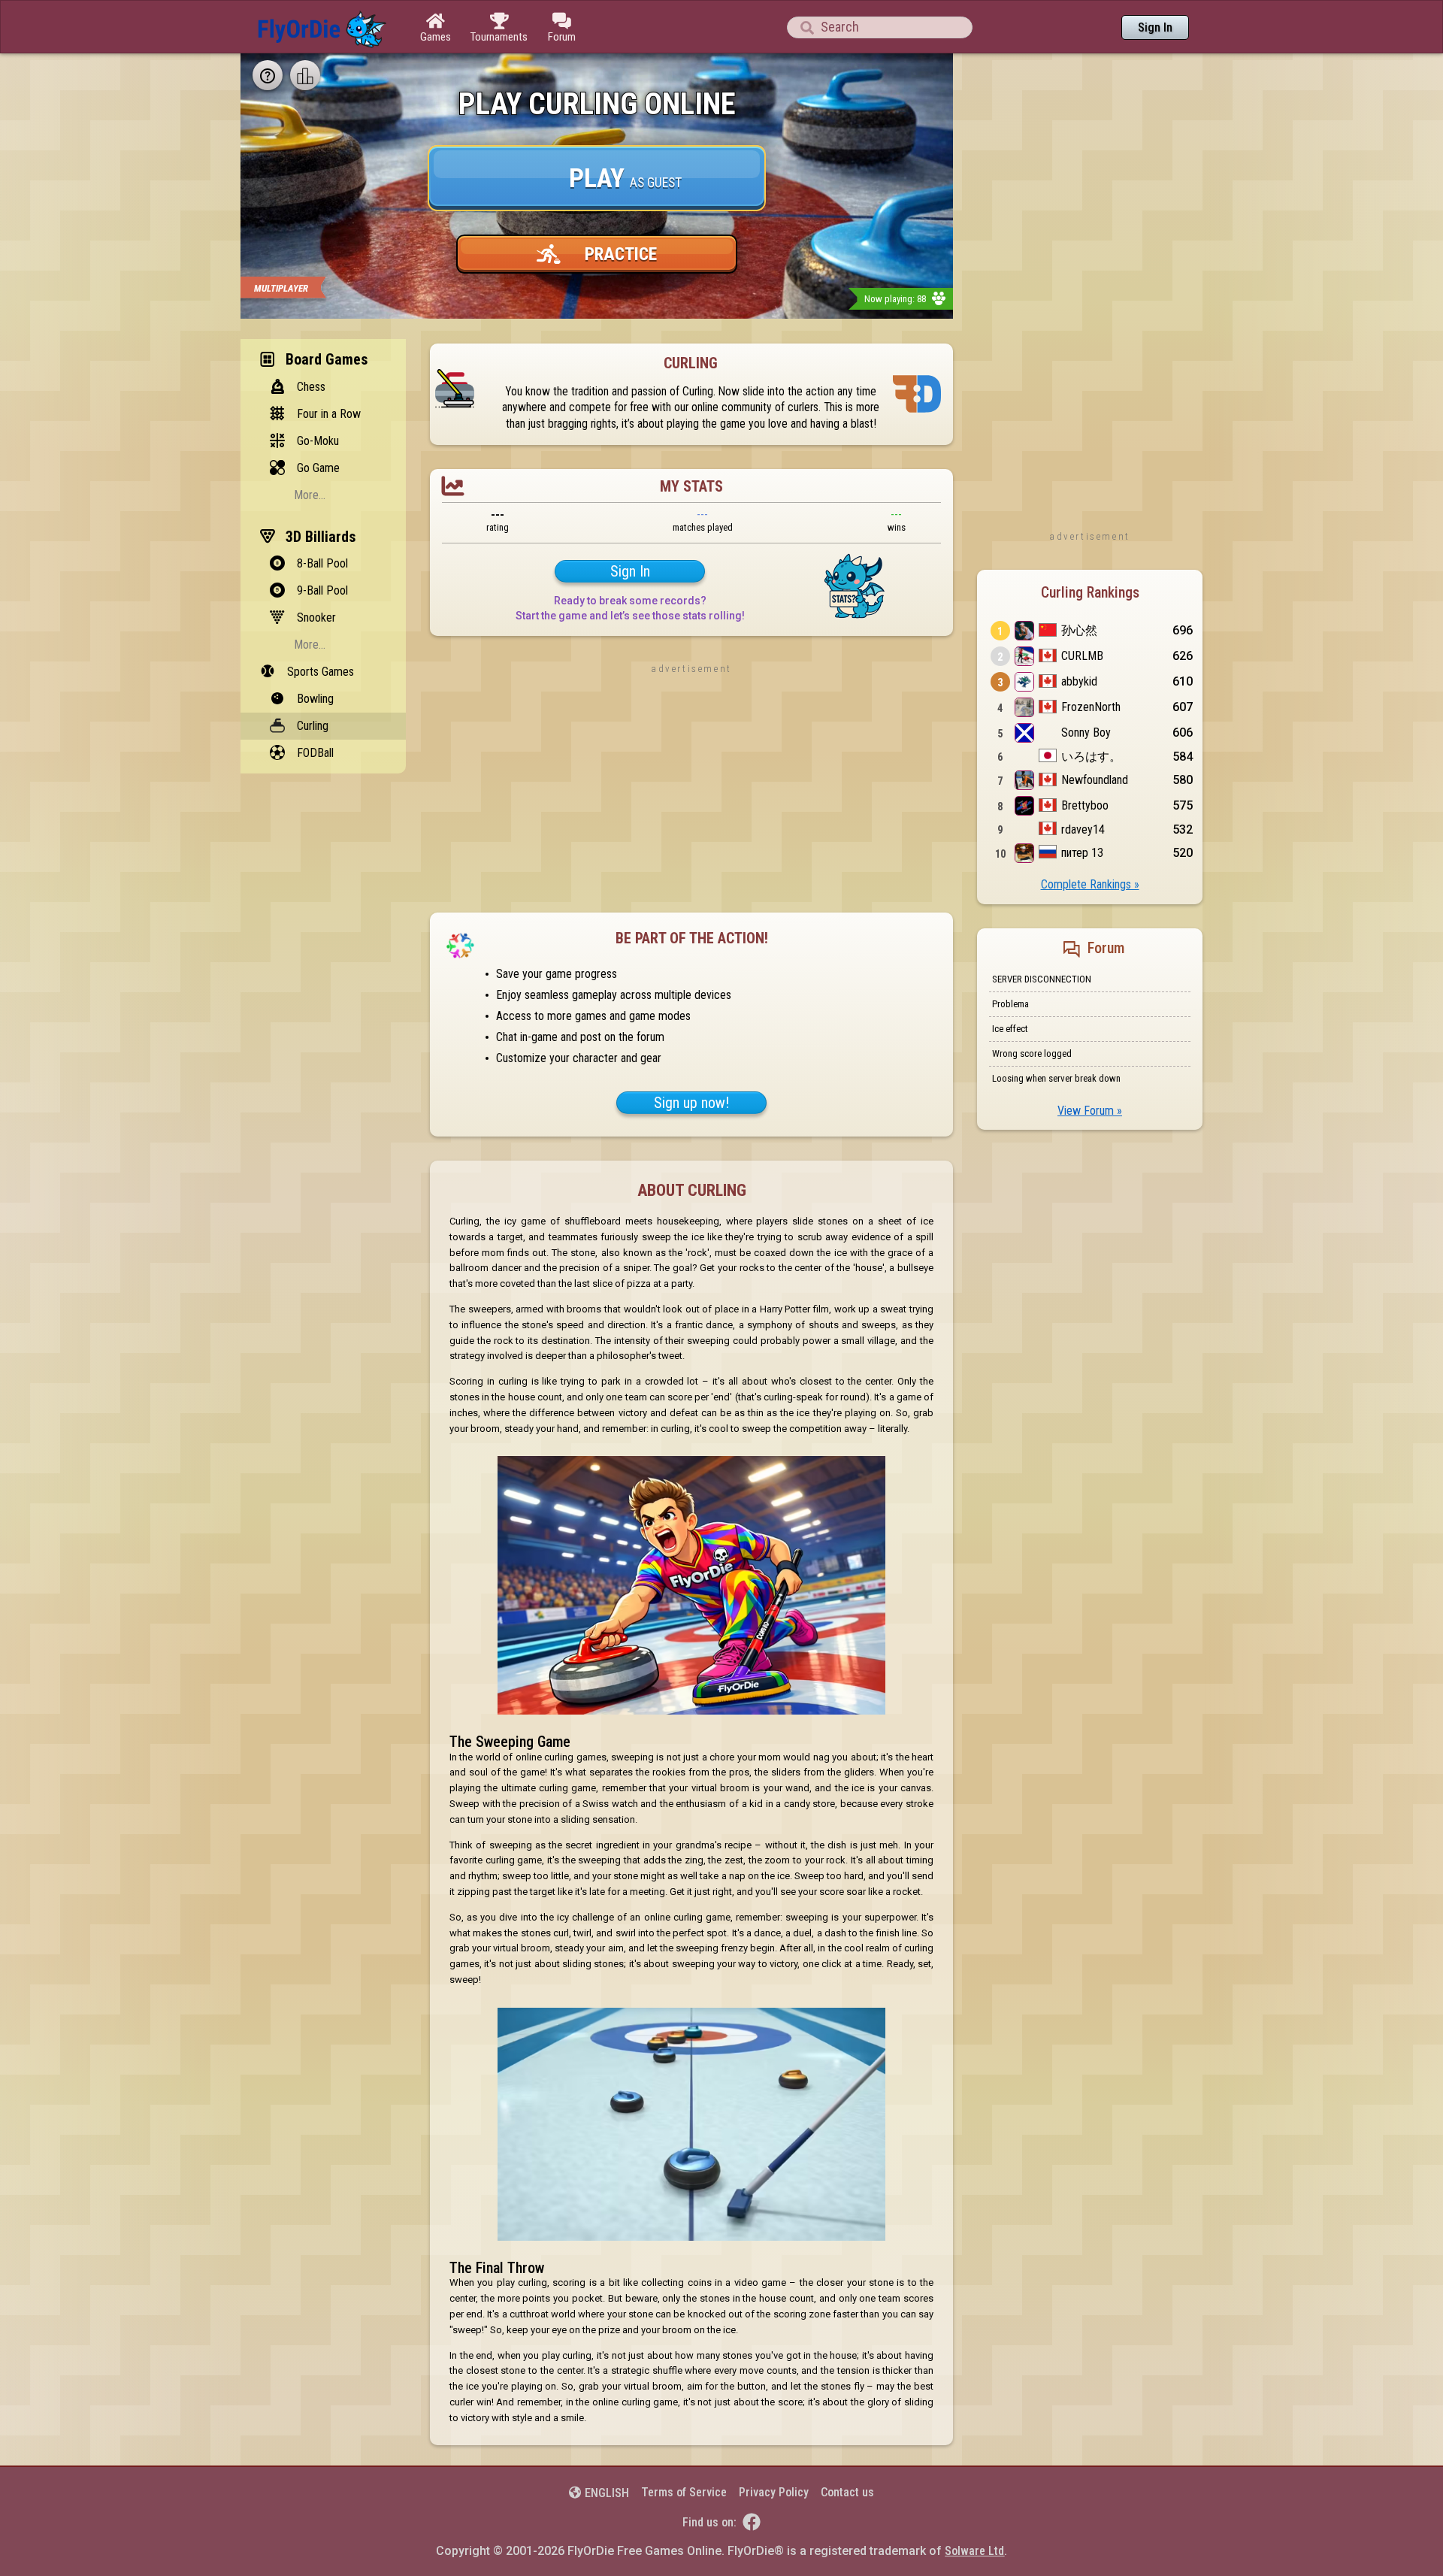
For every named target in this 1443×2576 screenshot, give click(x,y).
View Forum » (1090, 1111)
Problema (1010, 1004)
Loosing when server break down (1056, 1078)
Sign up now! (691, 1103)
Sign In (1155, 27)
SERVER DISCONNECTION (1042, 979)
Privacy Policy (774, 2492)
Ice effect (1010, 1029)
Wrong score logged (1032, 1053)
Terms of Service (684, 2492)
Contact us (847, 2492)
